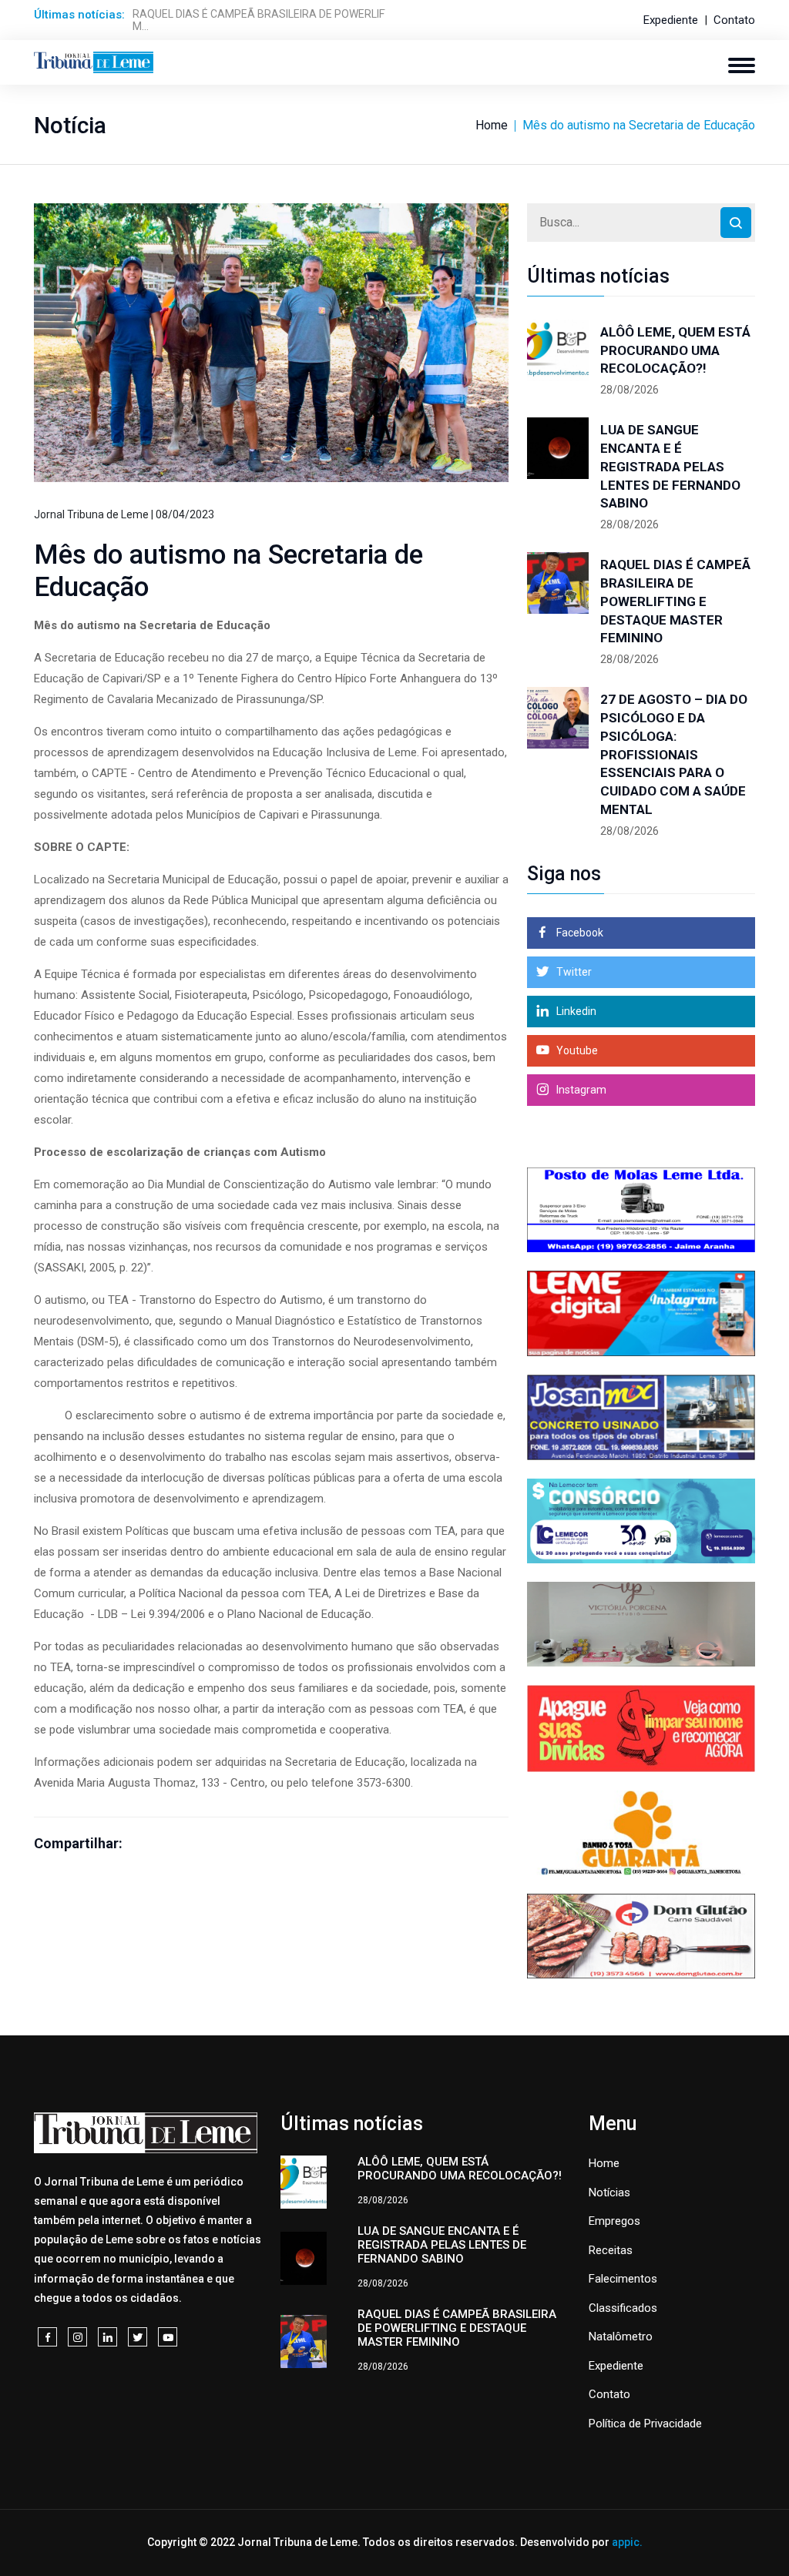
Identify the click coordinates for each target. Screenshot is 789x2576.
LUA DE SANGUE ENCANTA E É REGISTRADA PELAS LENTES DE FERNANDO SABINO (670, 466)
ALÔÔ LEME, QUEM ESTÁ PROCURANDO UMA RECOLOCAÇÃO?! (675, 350)
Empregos (614, 2221)
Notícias (609, 2192)
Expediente (671, 20)
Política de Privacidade (645, 2424)
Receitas (611, 2250)
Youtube (576, 1050)
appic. (627, 2542)
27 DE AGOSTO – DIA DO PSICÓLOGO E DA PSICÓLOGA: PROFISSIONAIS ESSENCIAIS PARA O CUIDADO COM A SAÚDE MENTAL (674, 754)
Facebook (579, 933)
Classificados (623, 2308)
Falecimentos (623, 2279)
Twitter (573, 972)
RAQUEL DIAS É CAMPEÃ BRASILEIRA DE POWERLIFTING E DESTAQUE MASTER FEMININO (675, 601)
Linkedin (575, 1011)
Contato (734, 20)
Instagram (580, 1090)
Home (492, 125)
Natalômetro (621, 2336)
